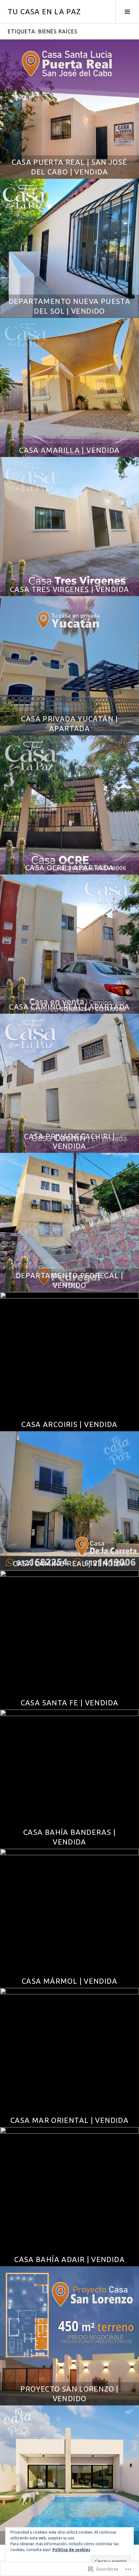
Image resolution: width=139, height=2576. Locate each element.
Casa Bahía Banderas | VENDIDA (69, 1837)
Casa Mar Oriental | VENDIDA (69, 2120)
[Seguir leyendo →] (69, 109)
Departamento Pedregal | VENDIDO (70, 1280)
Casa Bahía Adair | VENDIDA (69, 2259)
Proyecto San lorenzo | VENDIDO (69, 2394)
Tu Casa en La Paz (44, 11)
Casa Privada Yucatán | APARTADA (69, 724)
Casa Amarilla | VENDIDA (69, 450)
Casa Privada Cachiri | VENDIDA (69, 1141)
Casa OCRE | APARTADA (70, 868)
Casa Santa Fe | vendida (70, 1703)
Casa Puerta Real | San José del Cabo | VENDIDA (69, 167)
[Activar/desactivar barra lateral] (127, 12)
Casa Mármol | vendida (69, 1981)
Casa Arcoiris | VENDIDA (69, 1424)
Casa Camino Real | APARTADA (69, 1007)
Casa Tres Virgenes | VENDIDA (70, 589)
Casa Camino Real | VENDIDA (70, 1563)
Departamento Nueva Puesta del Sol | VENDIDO (69, 306)
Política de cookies (71, 2550)
